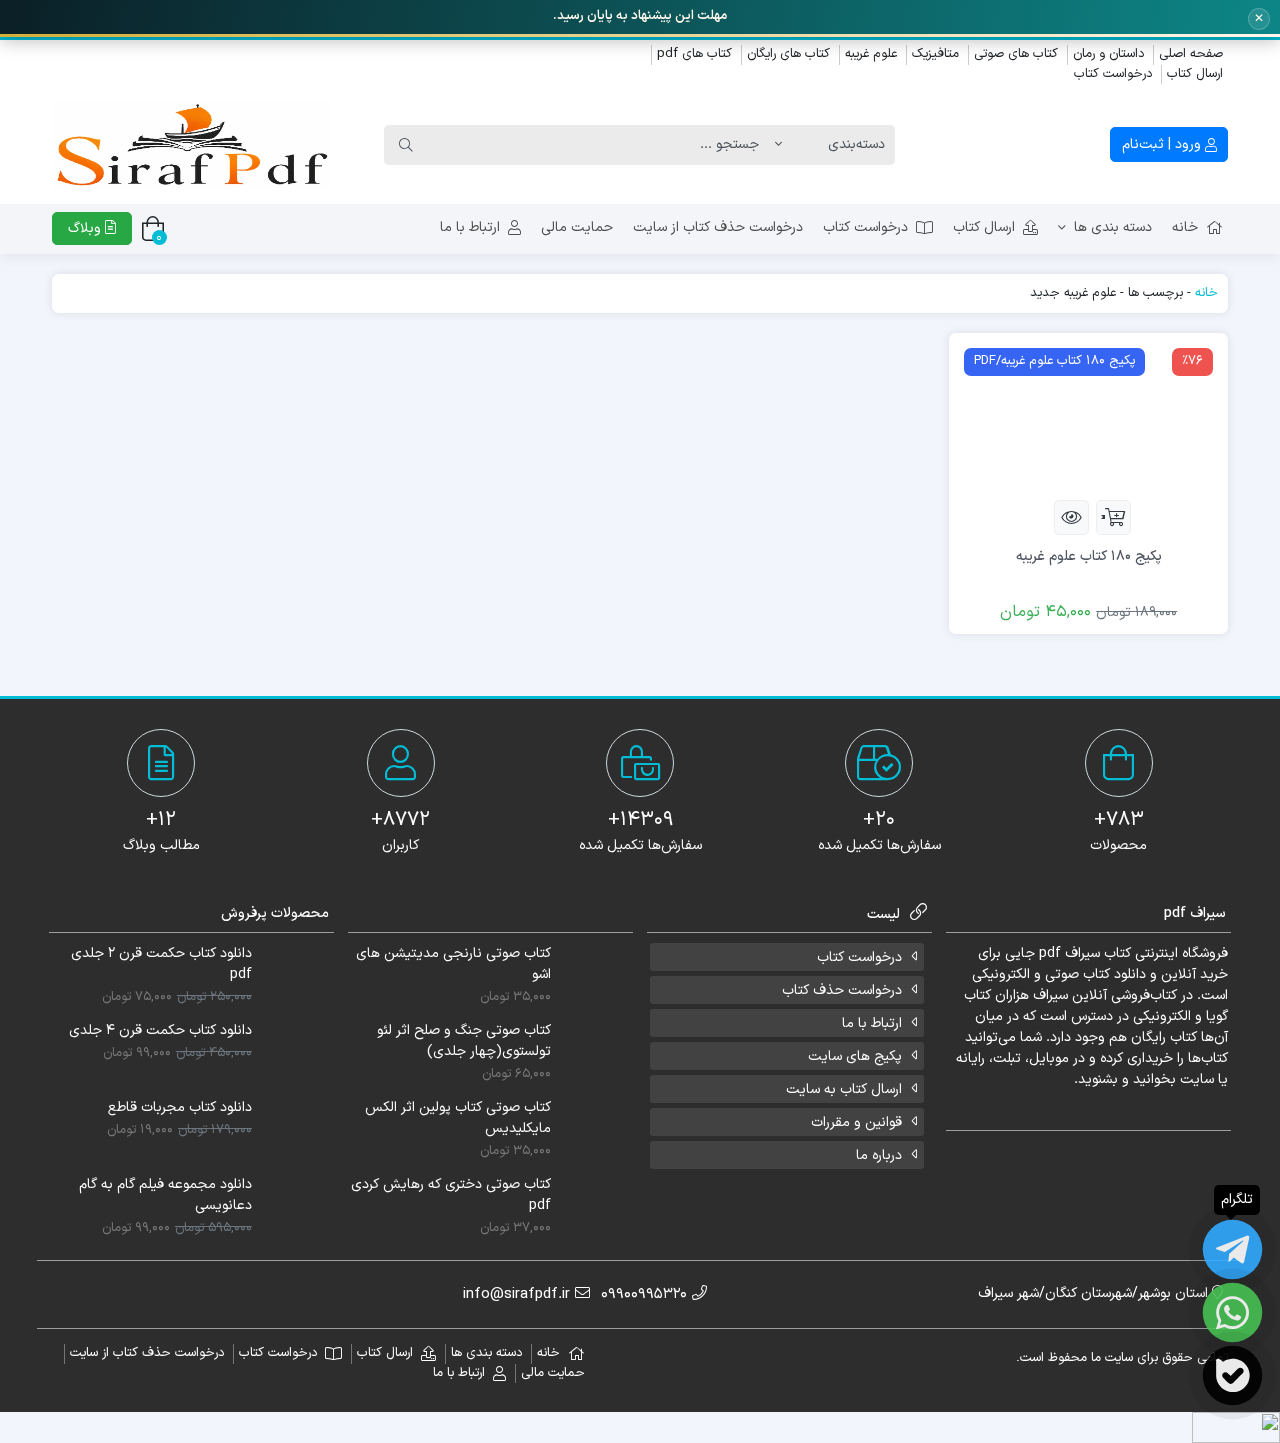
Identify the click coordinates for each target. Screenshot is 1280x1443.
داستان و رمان (1108, 54)
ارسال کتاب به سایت (844, 1089)
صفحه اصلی (1191, 54)
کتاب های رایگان (788, 54)
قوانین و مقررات (856, 1122)
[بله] (1232, 1375)
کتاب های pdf (694, 54)
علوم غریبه (871, 54)
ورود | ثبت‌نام (1163, 144)
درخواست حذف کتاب (842, 990)
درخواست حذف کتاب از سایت (718, 227)
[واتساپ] (1232, 1312)
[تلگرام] (1232, 1249)
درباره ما (879, 1155)
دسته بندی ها (1113, 227)
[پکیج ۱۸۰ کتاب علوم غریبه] (1088, 415)
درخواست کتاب (1113, 74)
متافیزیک (935, 54)
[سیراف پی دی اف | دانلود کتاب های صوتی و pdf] (191, 145)
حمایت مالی (577, 227)
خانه (1185, 227)
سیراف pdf (1069, 953)
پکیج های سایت (855, 1056)
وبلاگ (86, 228)
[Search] (406, 145)
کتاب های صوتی (1016, 54)
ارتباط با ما (470, 227)
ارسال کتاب (1195, 74)
